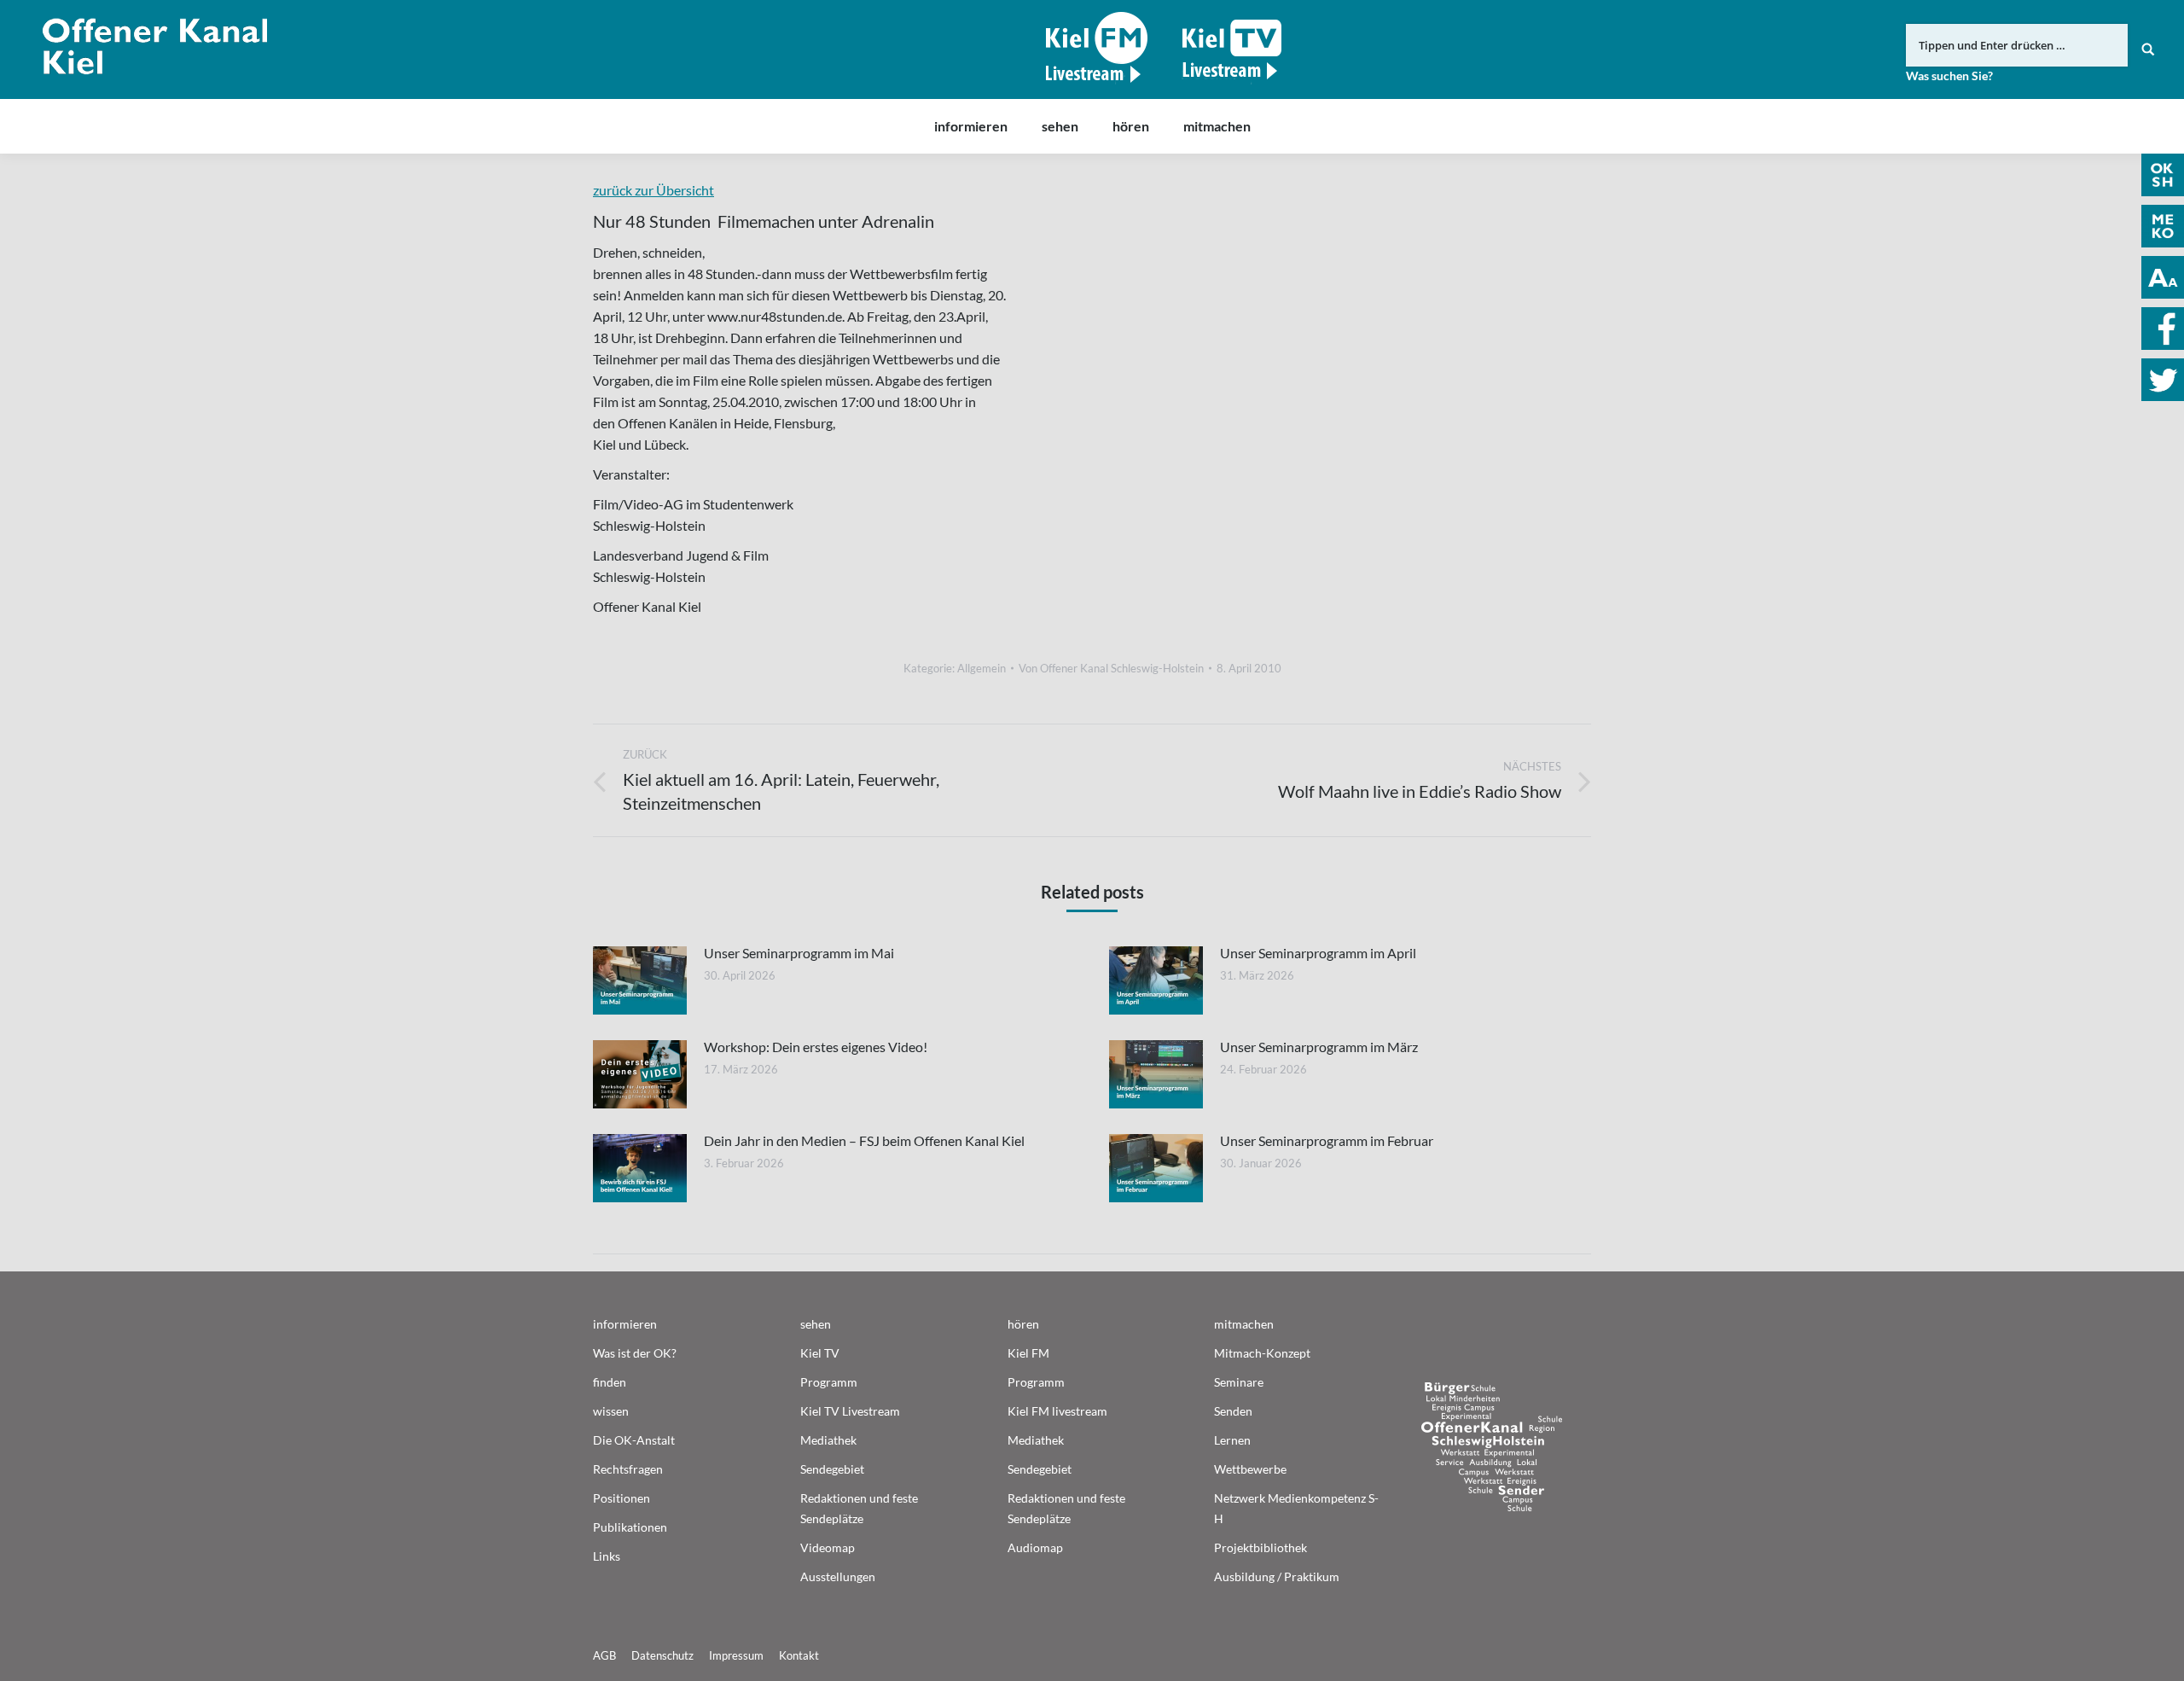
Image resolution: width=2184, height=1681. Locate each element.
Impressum (736, 1655)
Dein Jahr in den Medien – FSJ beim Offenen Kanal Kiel (864, 1140)
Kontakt (799, 1655)
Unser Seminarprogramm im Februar (1327, 1140)
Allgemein (982, 668)
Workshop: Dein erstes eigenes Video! (816, 1047)
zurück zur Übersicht (653, 190)
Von (1111, 668)
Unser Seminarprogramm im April (1318, 953)
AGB (604, 1655)
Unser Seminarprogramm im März (1319, 1047)
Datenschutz (662, 1655)
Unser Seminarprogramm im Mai (799, 953)
